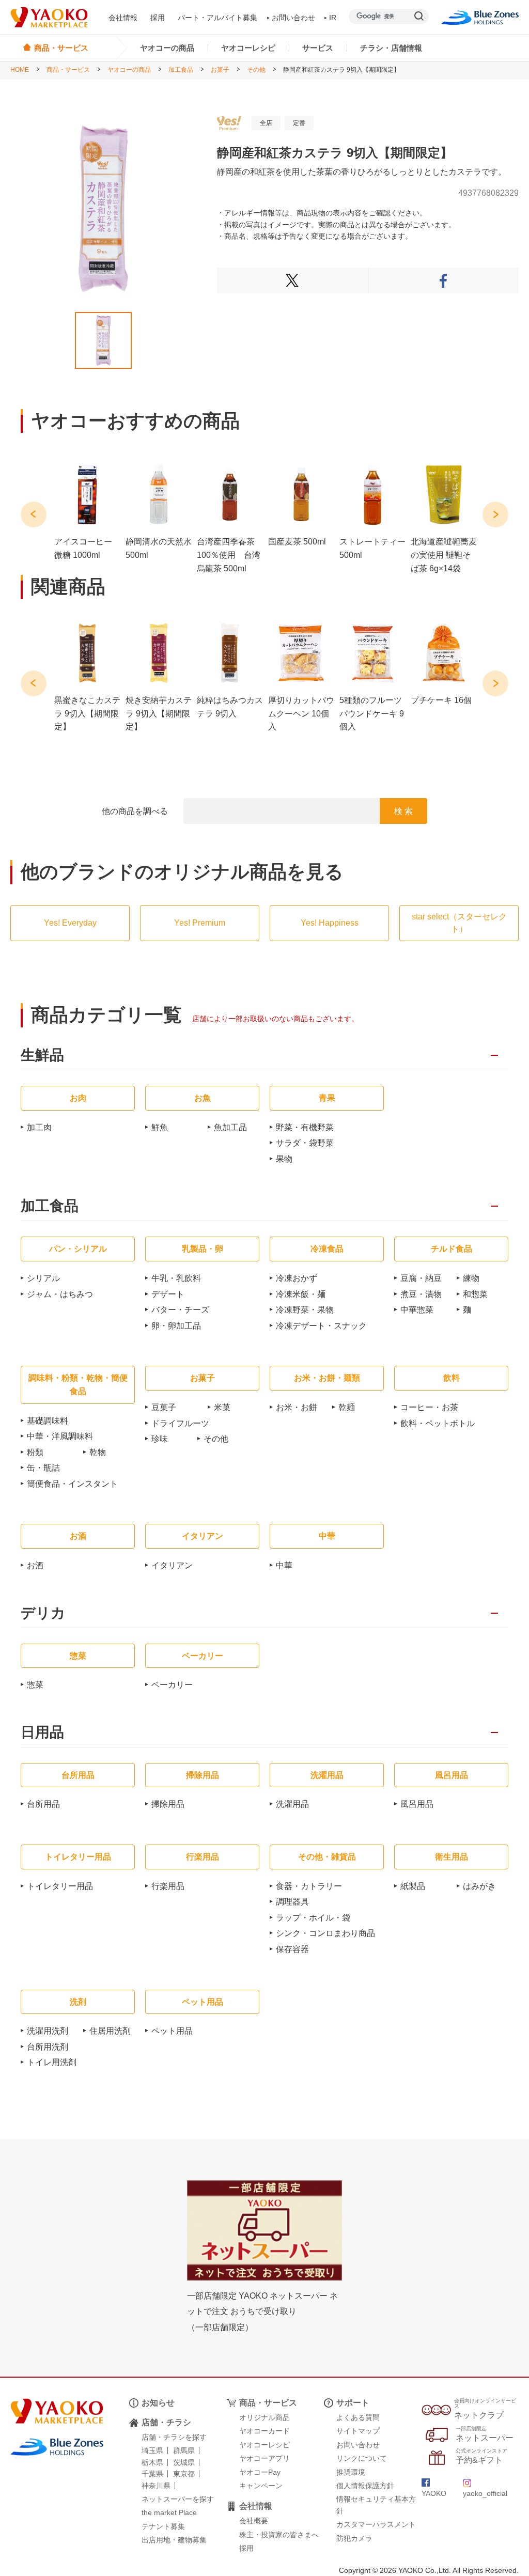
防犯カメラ (354, 2538)
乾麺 (347, 1407)
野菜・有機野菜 (305, 1127)
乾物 (98, 1452)
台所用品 (43, 1804)
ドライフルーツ (180, 1423)
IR (333, 18)
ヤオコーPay (260, 2472)
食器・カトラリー (309, 1886)
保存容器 (292, 1949)
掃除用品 (168, 1804)
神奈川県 (156, 2486)
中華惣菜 (417, 1310)
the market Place (169, 2512)
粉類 (35, 1452)
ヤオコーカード (264, 2431)
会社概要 (254, 2521)
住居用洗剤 (110, 2031)
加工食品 (181, 70)
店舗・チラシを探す (174, 2437)
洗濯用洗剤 (48, 2031)
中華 (284, 1565)
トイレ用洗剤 (52, 2062)
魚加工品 (230, 1127)
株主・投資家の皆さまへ (279, 2535)
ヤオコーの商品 (167, 48)
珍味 (160, 1439)
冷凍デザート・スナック (321, 1326)
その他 (256, 70)
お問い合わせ (293, 18)
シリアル (43, 1278)
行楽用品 (168, 1886)
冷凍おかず (297, 1278)
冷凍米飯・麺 (301, 1294)
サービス (318, 48)
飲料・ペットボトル (438, 1423)
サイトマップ (358, 2431)
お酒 (35, 1565)
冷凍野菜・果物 (305, 1310)
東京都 (184, 2474)
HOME (20, 70)
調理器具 (292, 1902)
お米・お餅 (297, 1407)
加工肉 (39, 1127)
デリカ (43, 1613)
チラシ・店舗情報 (391, 48)
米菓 (222, 1407)
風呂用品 (417, 1804)
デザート (168, 1294)
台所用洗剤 (48, 2047)
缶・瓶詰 (43, 1468)
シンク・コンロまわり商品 (325, 1933)
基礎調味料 (48, 1421)
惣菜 (35, 1685)
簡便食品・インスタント (72, 1484)
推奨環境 (351, 2472)
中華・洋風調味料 (60, 1436)
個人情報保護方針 (365, 2486)
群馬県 (184, 2450)
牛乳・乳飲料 (176, 1278)
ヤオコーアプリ (264, 2458)
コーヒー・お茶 (429, 1407)
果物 (284, 1159)
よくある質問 (358, 2417)
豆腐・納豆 (421, 1278)
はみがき (479, 1886)
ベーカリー (172, 1685)
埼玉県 (152, 2450)
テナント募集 (163, 2526)
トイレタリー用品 (60, 1886)
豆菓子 (164, 1407)
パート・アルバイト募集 (217, 18)
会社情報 (123, 18)
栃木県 (152, 2462)
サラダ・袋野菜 (305, 1143)
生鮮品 (42, 1056)
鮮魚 (160, 1127)
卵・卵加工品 (176, 1326)
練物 (471, 1278)
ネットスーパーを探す (178, 2499)
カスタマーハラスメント (376, 2524)
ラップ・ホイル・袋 (313, 1918)
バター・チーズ (180, 1310)
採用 (158, 18)
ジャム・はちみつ (60, 1294)
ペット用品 (172, 2031)
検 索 (403, 811)
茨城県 (184, 2462)
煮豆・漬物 (421, 1294)
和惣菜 (475, 1294)
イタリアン (172, 1565)
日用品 (42, 1733)
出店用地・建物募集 (174, 2540)
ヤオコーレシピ (248, 48)
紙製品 (413, 1886)
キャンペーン (261, 2486)
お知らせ (158, 2403)
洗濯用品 (292, 1804)
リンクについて (362, 2458)
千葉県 (152, 2474)
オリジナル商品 (264, 2417)
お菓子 (220, 70)
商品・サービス (68, 70)
